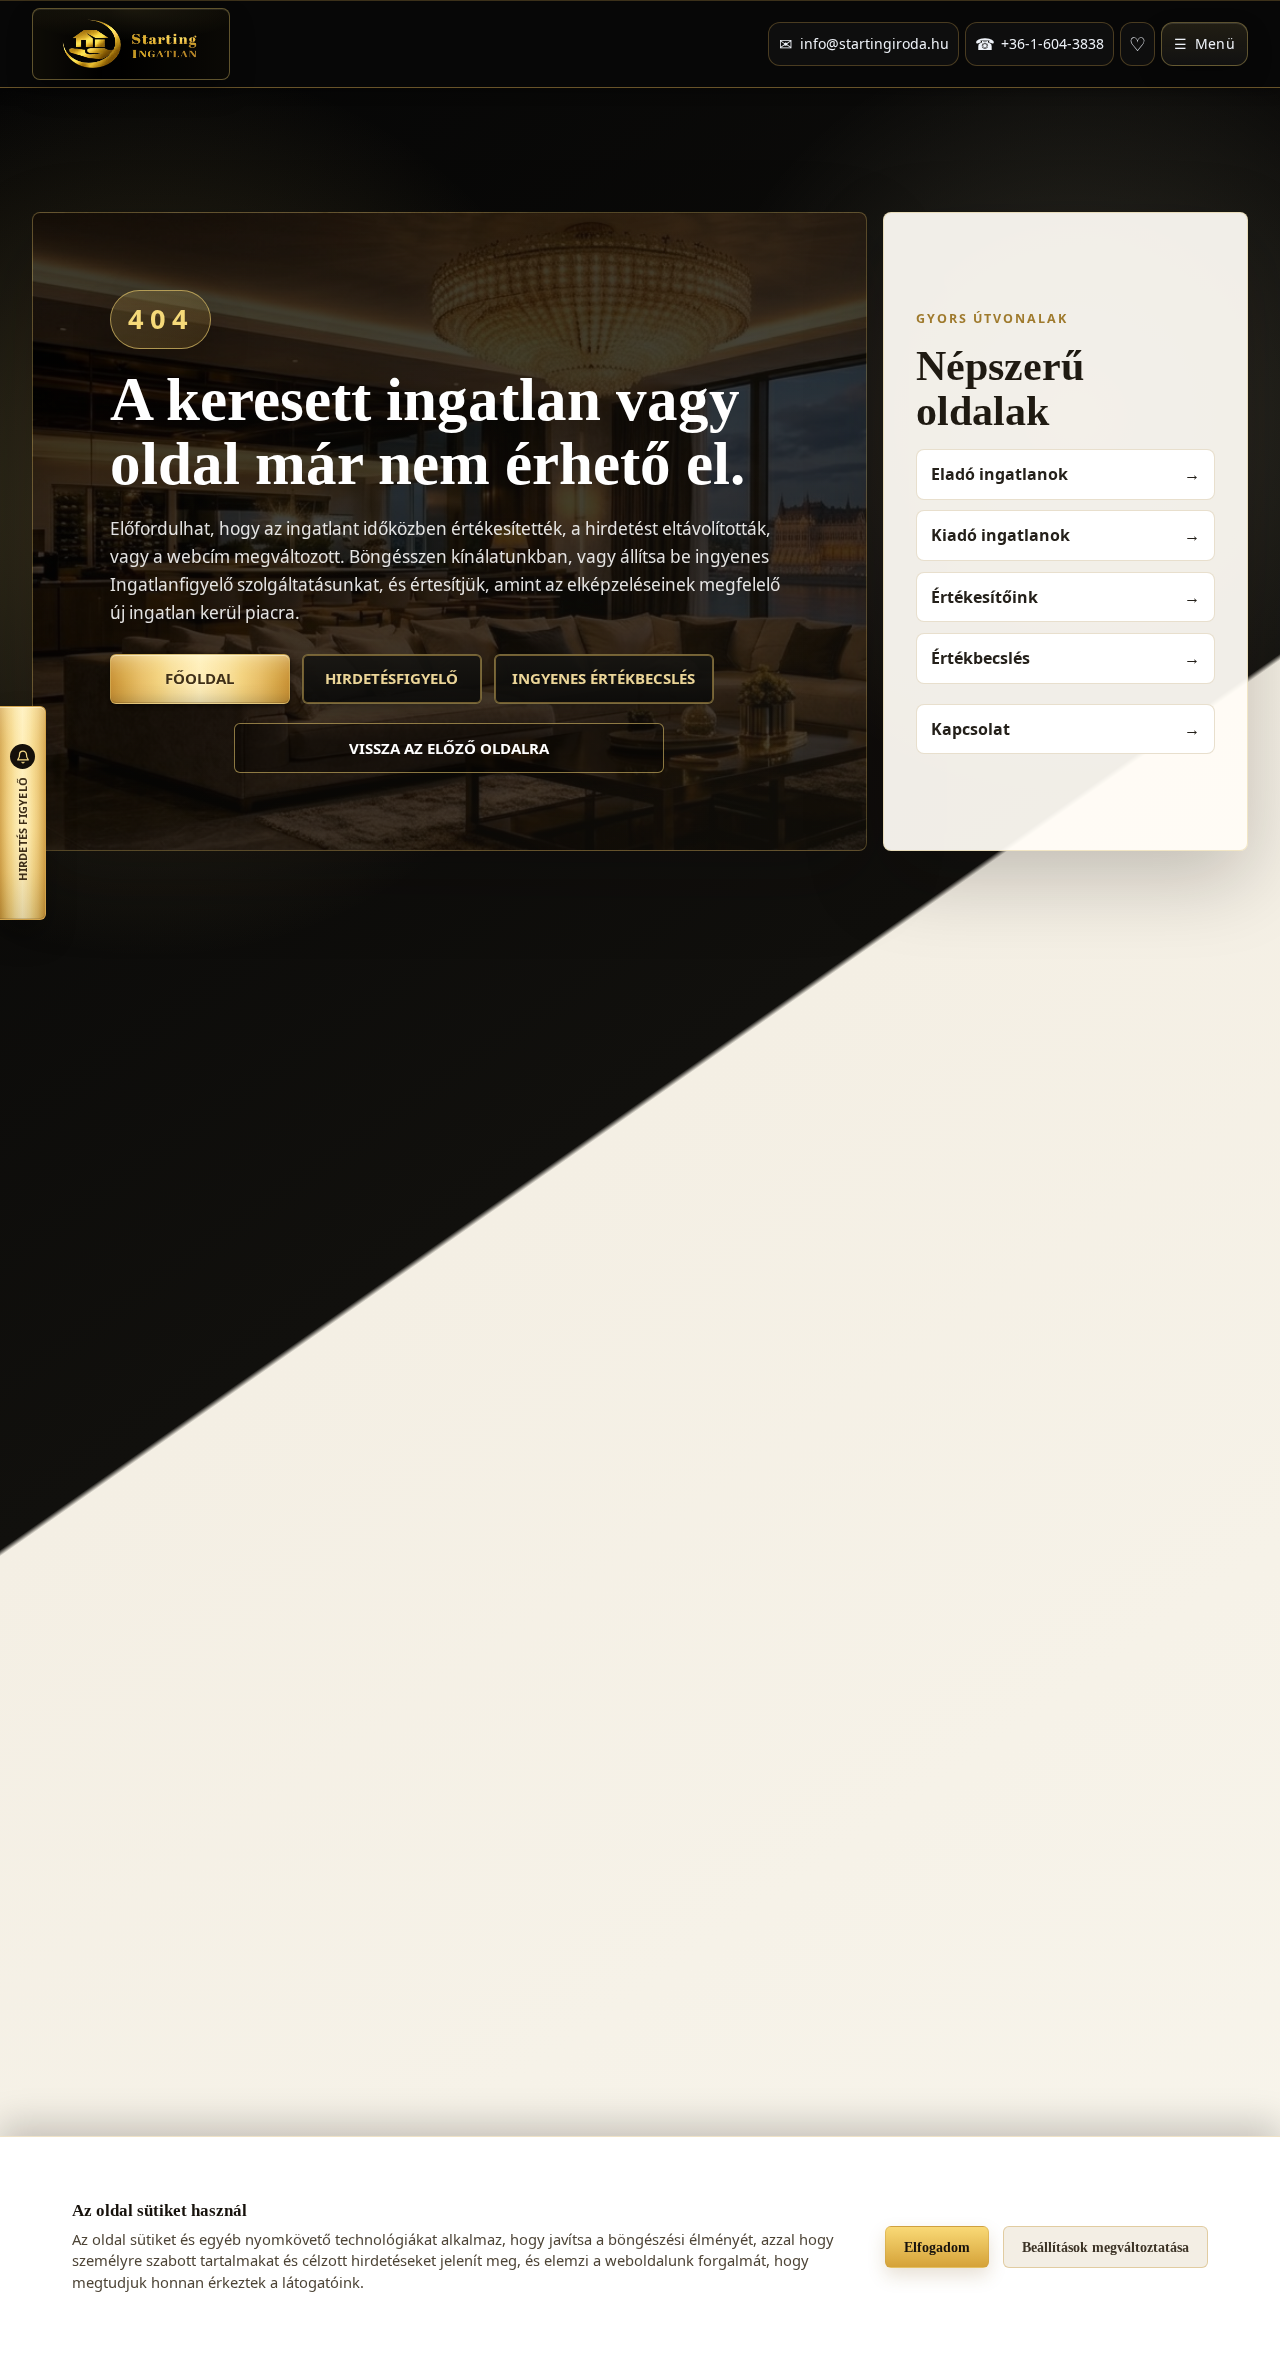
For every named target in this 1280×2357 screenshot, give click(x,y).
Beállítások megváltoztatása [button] (1105, 2247)
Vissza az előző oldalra (449, 748)
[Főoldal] (131, 44)
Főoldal (199, 678)
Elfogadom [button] (937, 2247)
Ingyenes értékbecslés (603, 678)
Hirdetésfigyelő (391, 678)
